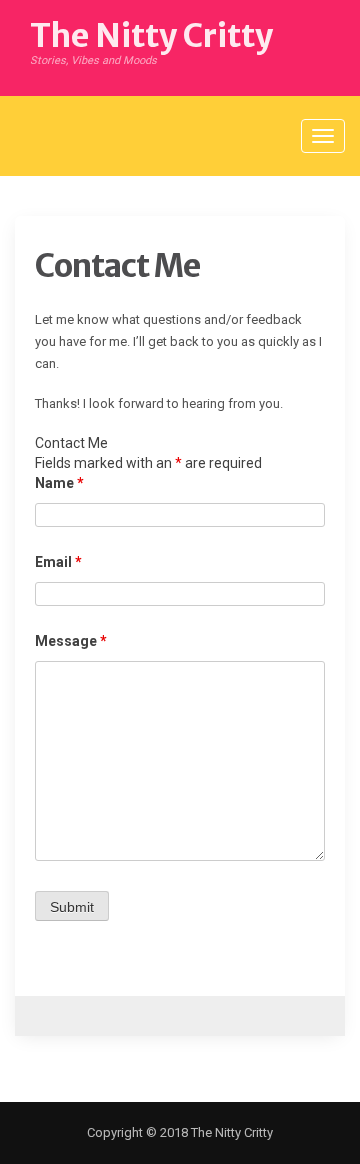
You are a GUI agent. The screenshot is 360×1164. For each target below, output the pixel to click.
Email (58, 562)
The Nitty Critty (151, 36)
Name (59, 483)
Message (71, 641)
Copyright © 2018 (137, 1132)
